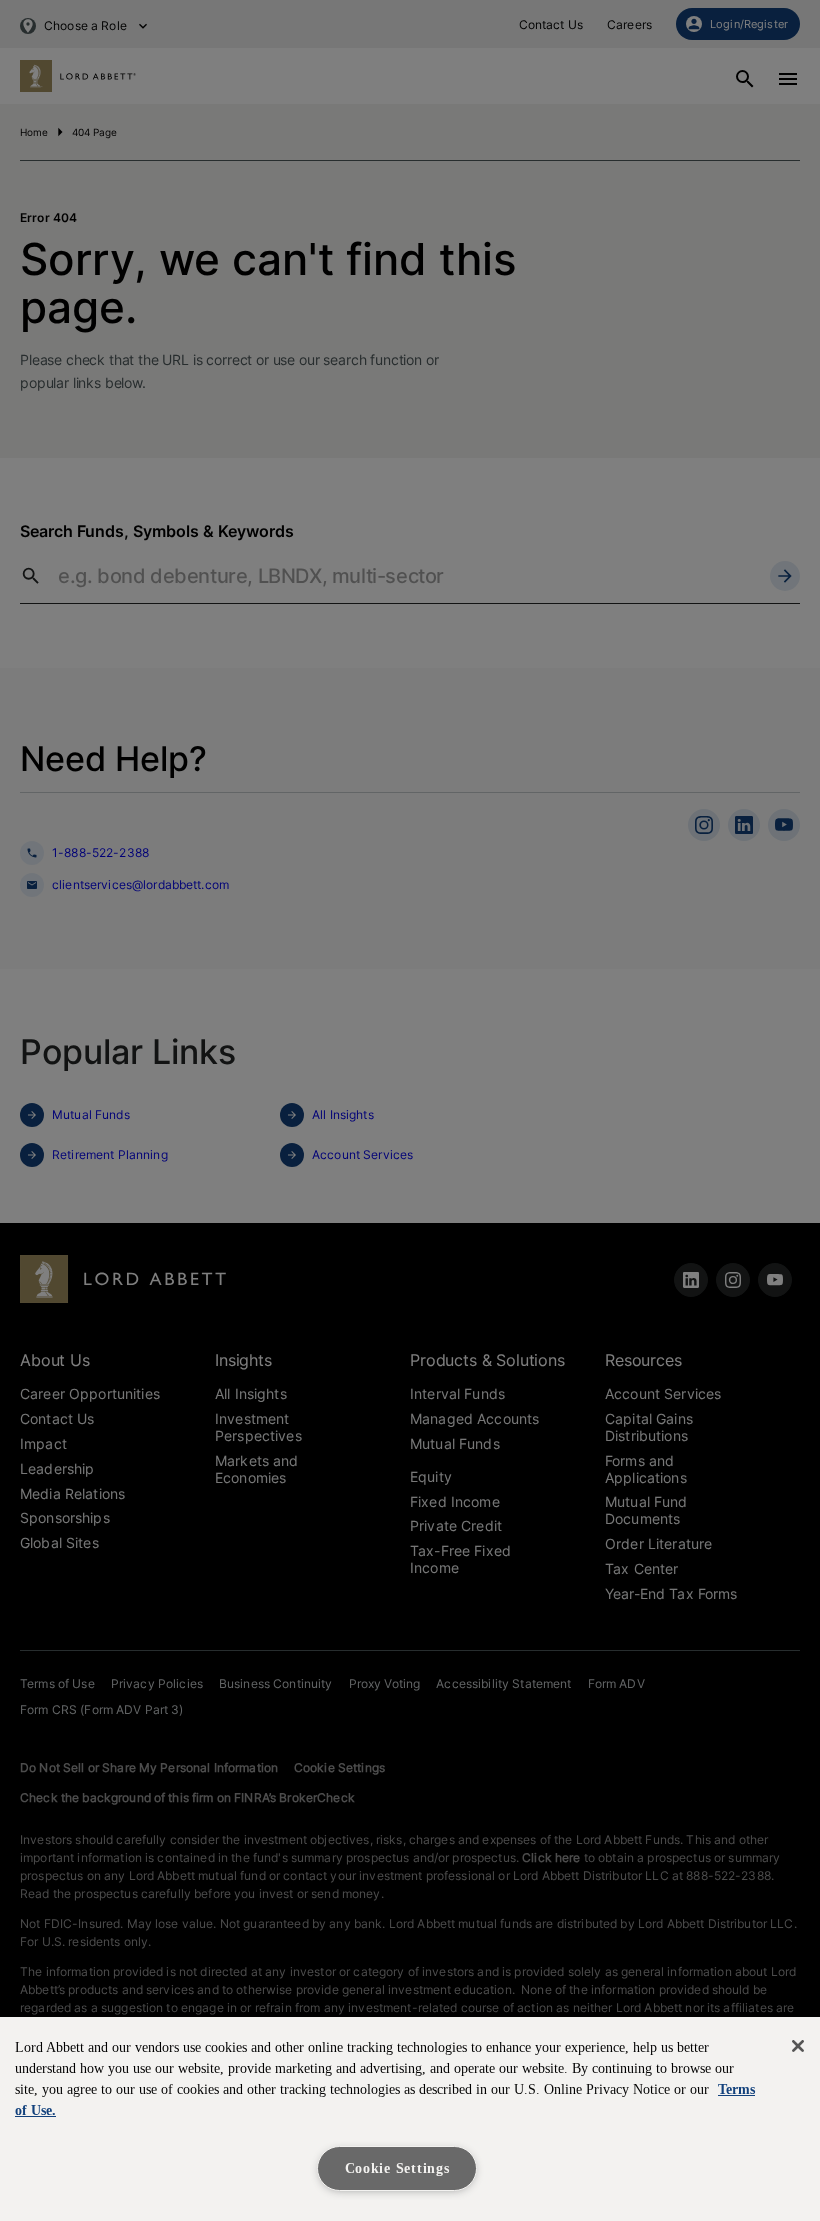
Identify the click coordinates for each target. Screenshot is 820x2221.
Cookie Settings (397, 2168)
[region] (410, 2119)
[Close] (798, 2046)
